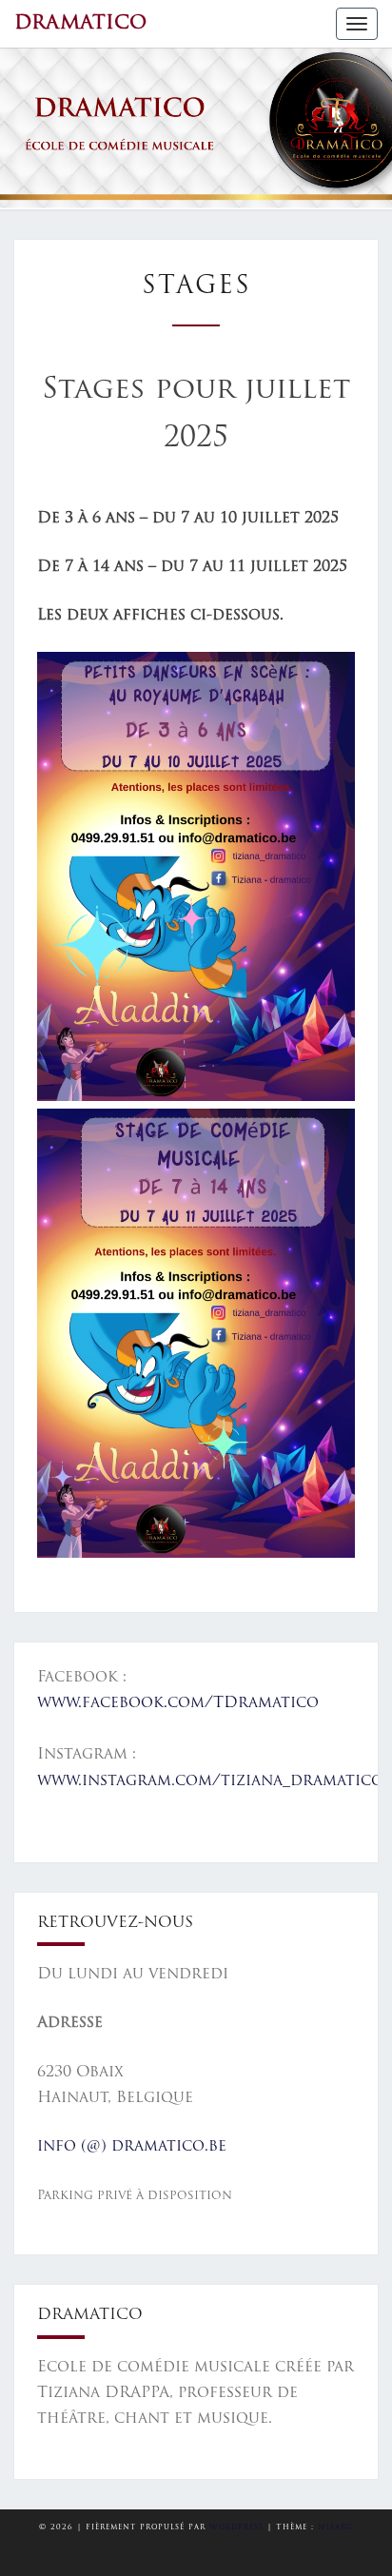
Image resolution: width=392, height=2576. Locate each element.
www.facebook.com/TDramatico (178, 1703)
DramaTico (80, 24)
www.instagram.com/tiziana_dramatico (210, 1781)
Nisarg (335, 2527)
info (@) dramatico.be (132, 2147)
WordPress (236, 2527)
